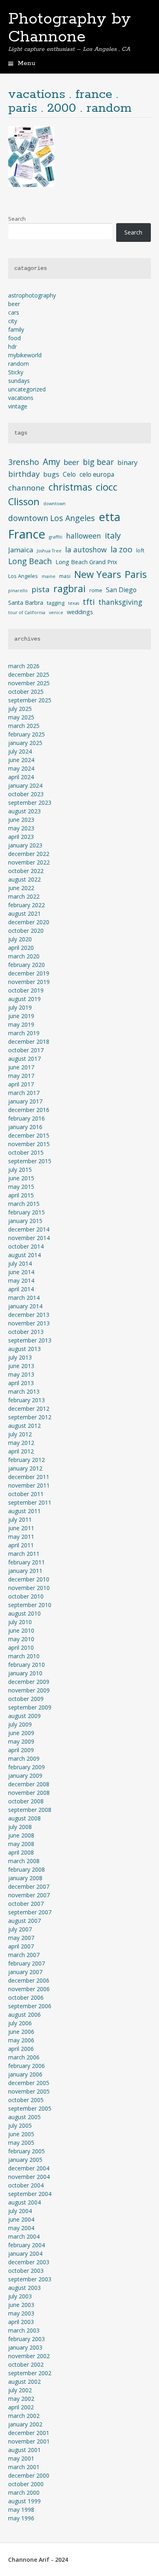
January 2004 (25, 2253)
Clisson (24, 501)
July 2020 (20, 939)
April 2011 (21, 1545)
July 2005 (20, 2125)
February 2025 (26, 734)
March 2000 (24, 2492)
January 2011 (25, 1571)
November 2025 (29, 683)
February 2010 (26, 1665)
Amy (51, 462)
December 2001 (29, 2433)
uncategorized (27, 389)
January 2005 (25, 2160)
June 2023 (21, 820)
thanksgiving (120, 602)
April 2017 (21, 1084)
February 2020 (26, 965)
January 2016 (25, 1127)
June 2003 (21, 2305)
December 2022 (29, 854)
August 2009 (24, 1716)
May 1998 (21, 2510)
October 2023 (26, 794)
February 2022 (26, 905)
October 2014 (26, 1246)
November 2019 (29, 982)
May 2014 (21, 1280)
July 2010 (20, 1622)
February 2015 (26, 1212)
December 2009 (29, 1682)
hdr (12, 346)
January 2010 (25, 1673)
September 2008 (30, 1810)
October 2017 (26, 1050)
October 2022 (26, 871)
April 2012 (21, 1451)
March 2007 (24, 1955)
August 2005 (24, 2117)
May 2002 (21, 2399)
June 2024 (21, 760)
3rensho (24, 462)
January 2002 (25, 2424)
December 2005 (29, 2083)
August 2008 (24, 1818)
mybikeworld (25, 355)
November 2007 (29, 1895)
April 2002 (21, 2407)
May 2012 (21, 1443)
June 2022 (21, 888)
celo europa (97, 474)
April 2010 (21, 1647)
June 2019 (21, 1016)
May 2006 (21, 2040)
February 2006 (26, 2066)
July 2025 (20, 709)
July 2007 (20, 1929)
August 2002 (24, 2382)
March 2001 (24, 2467)
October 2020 (26, 931)
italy (113, 535)
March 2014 (24, 1298)
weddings (80, 612)
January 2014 (25, 1306)
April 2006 (21, 2049)
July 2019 (20, 1007)
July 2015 (20, 1170)
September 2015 (30, 1161)
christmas (70, 487)
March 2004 (24, 2236)
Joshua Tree (49, 551)
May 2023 (21, 828)
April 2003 (21, 2322)
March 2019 (24, 1033)
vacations (21, 398)
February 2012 (26, 1460)
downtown (54, 504)
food (14, 338)
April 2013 (21, 1383)
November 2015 (29, 1144)
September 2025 (30, 700)
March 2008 (24, 1861)
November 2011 (29, 1485)
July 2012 (20, 1434)
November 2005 (29, 2091)
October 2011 (26, 1494)
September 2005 (30, 2108)
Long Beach (30, 561)
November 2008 (29, 1793)
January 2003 (25, 2347)
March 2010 (24, 1656)
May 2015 (21, 1187)
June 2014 (21, 1272)
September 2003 (30, 2279)
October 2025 (26, 692)
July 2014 (20, 1263)
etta (109, 517)
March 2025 (24, 726)
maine (49, 576)
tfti (89, 602)
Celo (69, 474)
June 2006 (21, 2032)
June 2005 (21, 2134)
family (16, 329)
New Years (98, 574)
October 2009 (26, 1699)
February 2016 (26, 1118)
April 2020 (21, 948)
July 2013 (20, 1357)
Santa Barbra (26, 603)
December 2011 (29, 1477)
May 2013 (21, 1374)
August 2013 (24, 1349)
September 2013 (30, 1340)
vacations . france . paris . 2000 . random (70, 101)
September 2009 (30, 1707)
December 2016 (29, 1110)
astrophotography (32, 295)
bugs (51, 474)
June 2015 (21, 1178)
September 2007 (30, 1912)
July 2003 (20, 2296)
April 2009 (21, 1750)
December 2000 (29, 2475)
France (27, 534)
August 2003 (24, 2288)
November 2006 (29, 1989)
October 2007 (26, 1904)
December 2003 (29, 2262)
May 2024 (21, 768)
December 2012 (29, 1409)
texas (74, 603)
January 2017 (25, 1101)
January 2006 (25, 2074)
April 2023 (21, 837)
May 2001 (21, 2458)
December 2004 (29, 2168)
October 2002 (26, 2364)
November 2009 (29, 1690)
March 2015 (24, 1204)
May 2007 (21, 1938)
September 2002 (30, 2373)
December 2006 (29, 1980)
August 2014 (24, 1255)
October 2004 (26, 2185)
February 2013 (26, 1400)
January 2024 (25, 785)
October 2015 (26, 1152)
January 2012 (25, 1468)
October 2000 (26, 2484)
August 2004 (24, 2202)
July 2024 (20, 751)
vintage (18, 406)
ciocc (107, 487)
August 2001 (24, 2450)
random (19, 364)
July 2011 (20, 1519)
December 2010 (29, 1579)
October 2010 (26, 1596)
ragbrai (70, 589)
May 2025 (21, 717)
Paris (136, 574)
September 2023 (30, 803)
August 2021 (24, 913)
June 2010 (21, 1630)
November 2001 (29, 2441)
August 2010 (24, 1613)
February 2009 (26, 1767)
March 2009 (24, 1758)
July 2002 (20, 2390)
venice (56, 613)
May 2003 (21, 2313)
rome (96, 590)
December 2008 (29, 1784)
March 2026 (24, 666)
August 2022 (24, 879)
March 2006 (24, 2057)
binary (127, 462)
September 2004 (30, 2194)
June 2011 (21, 1528)
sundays (19, 381)
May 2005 (21, 2143)
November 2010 (29, 1588)
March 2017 (24, 1093)
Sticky (16, 372)
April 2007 (21, 1946)
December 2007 (29, 1886)
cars (14, 312)
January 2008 (25, 1878)
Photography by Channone (70, 28)
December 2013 (29, 1315)
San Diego (121, 590)
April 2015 (21, 1195)
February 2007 (26, 1963)
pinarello (18, 591)
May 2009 (21, 1741)
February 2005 (26, 2151)
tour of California (27, 613)
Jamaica (21, 550)
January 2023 (25, 845)
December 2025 (29, 674)
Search (17, 219)
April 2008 (21, 1852)
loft (140, 550)
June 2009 (21, 1733)
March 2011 (24, 1554)
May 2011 (21, 1537)
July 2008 (20, 1827)
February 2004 (26, 2245)
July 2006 (20, 2023)
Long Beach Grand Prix (86, 562)
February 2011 (26, 1562)
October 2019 (26, 990)
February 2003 (26, 2339)
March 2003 (24, 2330)
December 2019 (29, 973)
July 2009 (20, 1724)
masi (65, 576)
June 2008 (21, 1835)
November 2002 (29, 2356)
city (13, 321)
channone (26, 488)
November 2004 (29, 2177)
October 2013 (26, 1332)
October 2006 (26, 1997)
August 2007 (24, 1921)
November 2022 (29, 862)
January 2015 (25, 1221)
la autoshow (86, 550)
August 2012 (24, 1426)
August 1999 (24, 2501)
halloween (84, 536)
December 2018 (29, 1041)
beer (14, 304)
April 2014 (21, 1289)
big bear (98, 462)
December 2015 (29, 1135)
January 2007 (25, 1972)
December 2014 (29, 1229)
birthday (24, 474)
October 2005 (26, 2100)
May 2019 (21, 1024)
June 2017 (21, 1067)
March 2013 (24, 1391)
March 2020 (24, 956)
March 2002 (24, 2416)
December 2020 (29, 922)
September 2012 (30, 1417)
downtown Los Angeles (52, 518)
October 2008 (26, 1801)
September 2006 (30, 2006)
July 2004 (20, 2211)
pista (41, 589)
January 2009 (25, 1776)
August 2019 (24, 999)
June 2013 (21, 1366)
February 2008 (26, 1869)
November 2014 (29, 1238)
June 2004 (21, 2219)
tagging (56, 603)
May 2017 (21, 1076)
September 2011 (30, 1502)
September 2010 (30, 1605)
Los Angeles (23, 576)
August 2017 (24, 1059)
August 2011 (24, 1511)
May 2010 (21, 1639)
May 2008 (21, 1844)
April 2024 (21, 777)
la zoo (121, 549)
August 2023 (24, 811)
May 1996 (21, 2518)
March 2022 (24, 896)
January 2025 (25, 743)
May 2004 (21, 2228)
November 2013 (29, 1323)
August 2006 (24, 2015)
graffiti (56, 537)
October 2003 (26, 2271)
